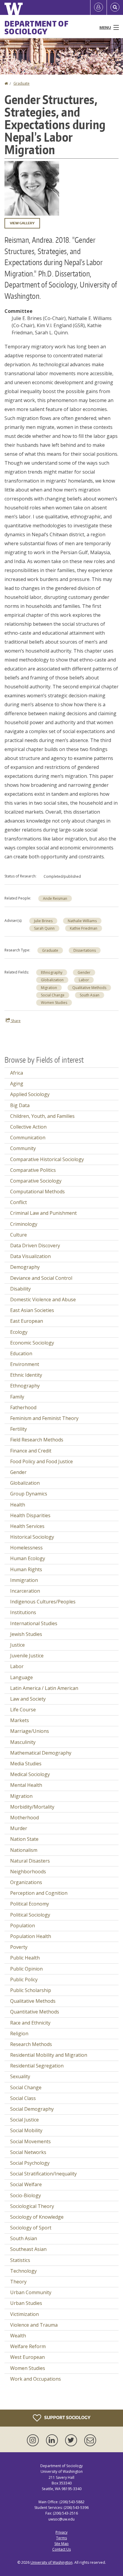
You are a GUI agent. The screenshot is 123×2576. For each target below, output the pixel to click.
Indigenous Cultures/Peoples (43, 1602)
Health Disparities (30, 1515)
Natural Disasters (30, 1861)
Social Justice (24, 2120)
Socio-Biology (26, 2195)
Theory (18, 2282)
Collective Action (28, 1127)
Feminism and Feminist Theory (44, 1418)
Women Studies (54, 1003)
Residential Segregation (37, 2066)
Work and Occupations (36, 2379)
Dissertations (85, 950)
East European (27, 1321)
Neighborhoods (28, 1872)
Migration (49, 988)
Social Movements (30, 2141)
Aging (17, 1084)
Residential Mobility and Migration (49, 2055)
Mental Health (26, 1785)
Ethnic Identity (26, 1375)
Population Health (31, 1936)
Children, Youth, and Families (42, 1116)
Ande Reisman (55, 898)
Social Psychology (30, 2163)
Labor (84, 980)
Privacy (61, 2532)
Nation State (24, 1839)
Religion (19, 2033)
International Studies (34, 1623)
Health (18, 1505)
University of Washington (51, 2562)
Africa (17, 1073)
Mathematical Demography (41, 1753)
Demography (25, 1267)
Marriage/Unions (30, 1731)
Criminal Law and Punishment (43, 1213)
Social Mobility (26, 2130)
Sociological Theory (32, 2206)
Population (23, 1926)
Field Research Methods (37, 1440)
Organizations (26, 1882)
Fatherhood (23, 1407)
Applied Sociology (30, 1094)
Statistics (20, 2260)
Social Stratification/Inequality (43, 2174)
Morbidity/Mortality (32, 1807)
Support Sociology (67, 2417)
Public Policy (24, 1979)
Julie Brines (43, 921)
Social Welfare (26, 2184)
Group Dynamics (29, 1494)
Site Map (61, 2544)
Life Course (23, 1710)
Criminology (24, 1224)
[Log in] (99, 7)
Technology (23, 2271)
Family (17, 1397)
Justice (17, 1645)
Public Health (25, 1958)
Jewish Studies (26, 1634)
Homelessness (26, 1548)
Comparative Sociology (36, 1181)
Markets (20, 1720)
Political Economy (30, 1904)
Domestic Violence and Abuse (43, 1299)
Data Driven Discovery (35, 1245)
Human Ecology (28, 1558)
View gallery (22, 223)
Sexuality (20, 2076)
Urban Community (31, 2292)
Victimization (24, 2314)
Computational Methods (37, 1192)
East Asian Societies (32, 1310)
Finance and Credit (31, 1451)
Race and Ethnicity (30, 2023)
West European (27, 2357)
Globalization (52, 980)
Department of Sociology (37, 27)
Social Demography (32, 2109)
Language (21, 1677)
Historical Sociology (32, 1537)
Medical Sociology (30, 1774)
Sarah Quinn (44, 928)
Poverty (19, 1947)
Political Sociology (30, 1915)
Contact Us (61, 2549)
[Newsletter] (90, 2440)
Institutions (23, 1612)
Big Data (20, 1105)
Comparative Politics (33, 1170)
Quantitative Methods (35, 2012)
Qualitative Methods (89, 988)
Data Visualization (30, 1256)
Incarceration (25, 1591)
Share (15, 1021)
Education (21, 1353)
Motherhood (24, 1818)
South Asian (90, 995)
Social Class (23, 2098)
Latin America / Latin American (44, 1688)
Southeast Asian (28, 2249)
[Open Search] (115, 7)
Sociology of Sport (31, 2228)
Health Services (27, 1526)
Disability (20, 1289)
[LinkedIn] (53, 2440)
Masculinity (23, 1742)
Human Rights (26, 1569)
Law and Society (28, 1699)
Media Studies (26, 1764)
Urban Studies (26, 2303)
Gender (84, 972)
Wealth (18, 2336)
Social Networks (28, 2152)
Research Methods (31, 2044)
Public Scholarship (31, 1990)
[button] (32, 188)
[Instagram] (34, 2440)
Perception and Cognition (39, 1893)
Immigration (24, 1580)
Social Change (53, 995)
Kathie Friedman (84, 928)
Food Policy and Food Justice (41, 1461)
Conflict (19, 1202)
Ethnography (52, 972)
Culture (19, 1235)
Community (23, 1148)
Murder (19, 1828)
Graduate (21, 83)
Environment (25, 1364)
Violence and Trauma (34, 2325)
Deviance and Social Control (41, 1278)
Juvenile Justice (27, 1656)
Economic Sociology (32, 1343)
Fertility (19, 1429)
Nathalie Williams (82, 921)
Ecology (19, 1332)
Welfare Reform (28, 2346)
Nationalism (24, 1850)
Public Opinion (26, 1969)
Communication (28, 1138)
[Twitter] (72, 2440)
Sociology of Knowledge (37, 2217)
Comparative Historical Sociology (47, 1159)
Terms (61, 2538)
